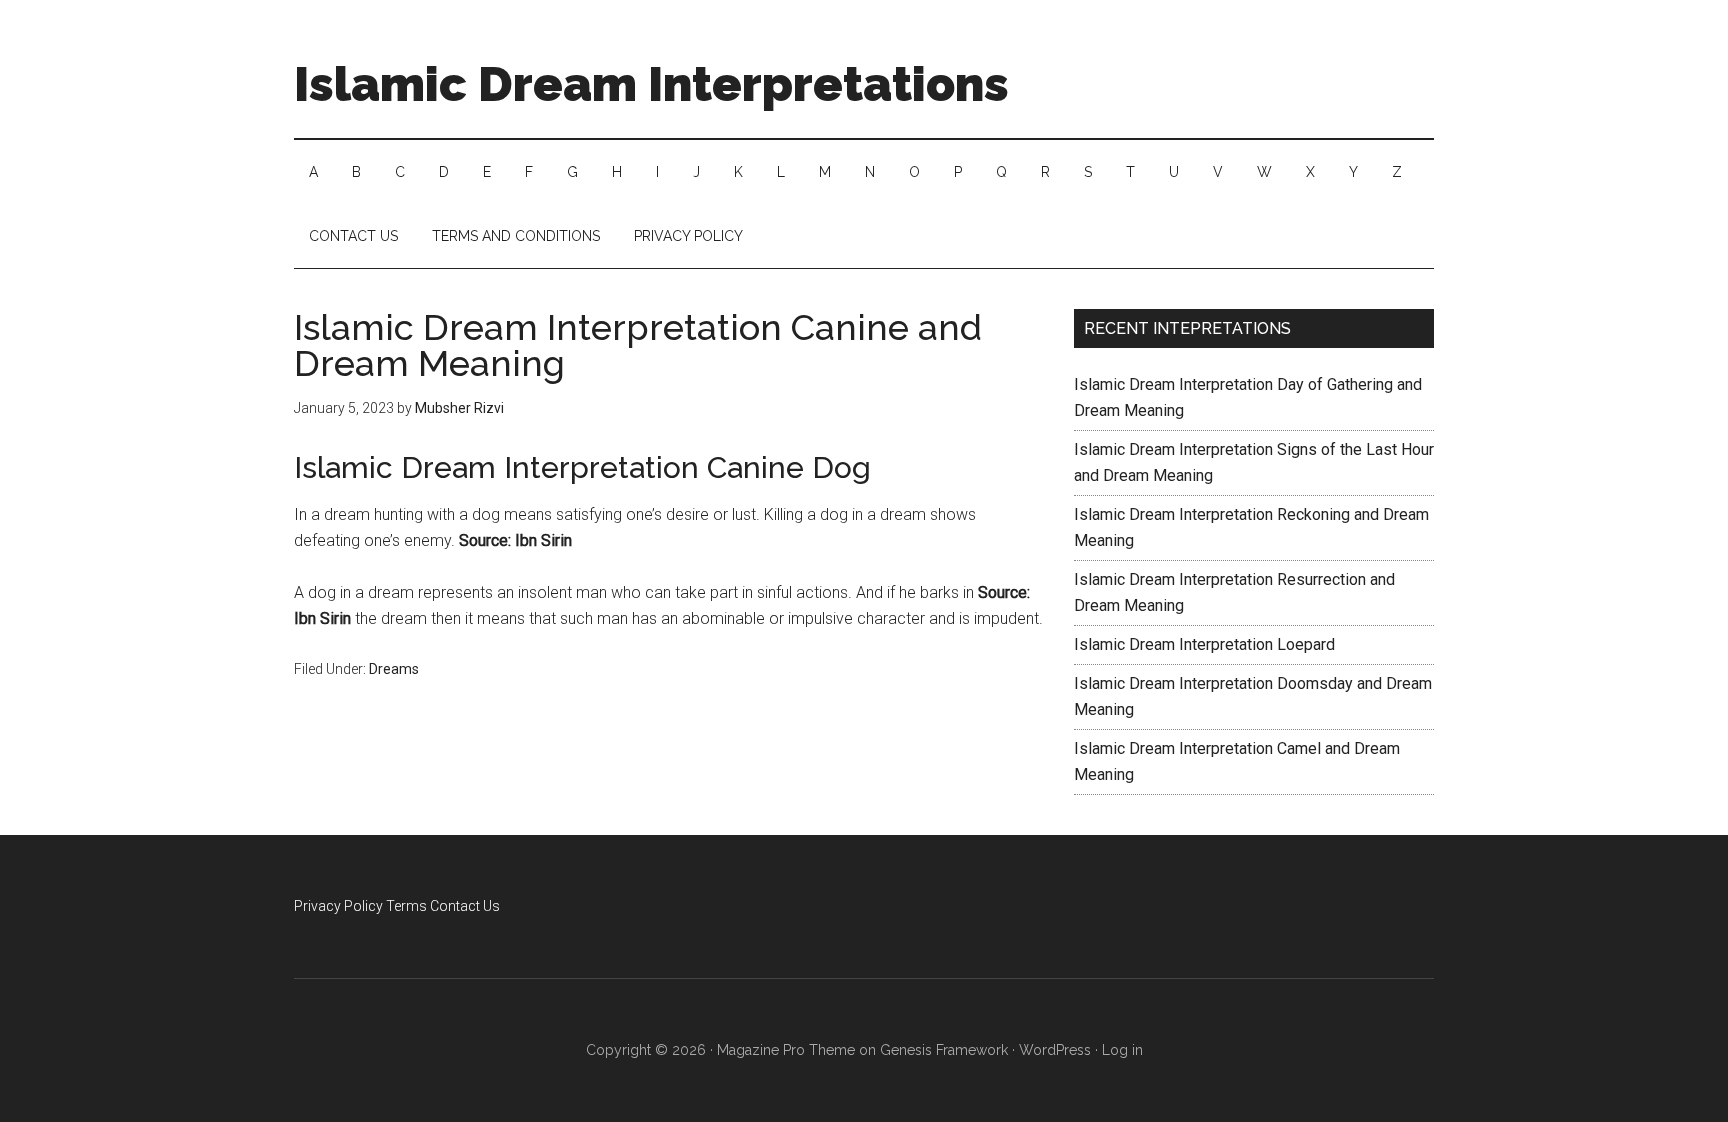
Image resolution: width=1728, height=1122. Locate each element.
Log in (1122, 1050)
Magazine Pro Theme (786, 1050)
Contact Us (465, 906)
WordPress (1055, 1050)
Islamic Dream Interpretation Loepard (1204, 644)
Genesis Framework (944, 1050)
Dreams (394, 669)
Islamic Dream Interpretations (651, 84)
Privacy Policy (338, 906)
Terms (406, 906)
